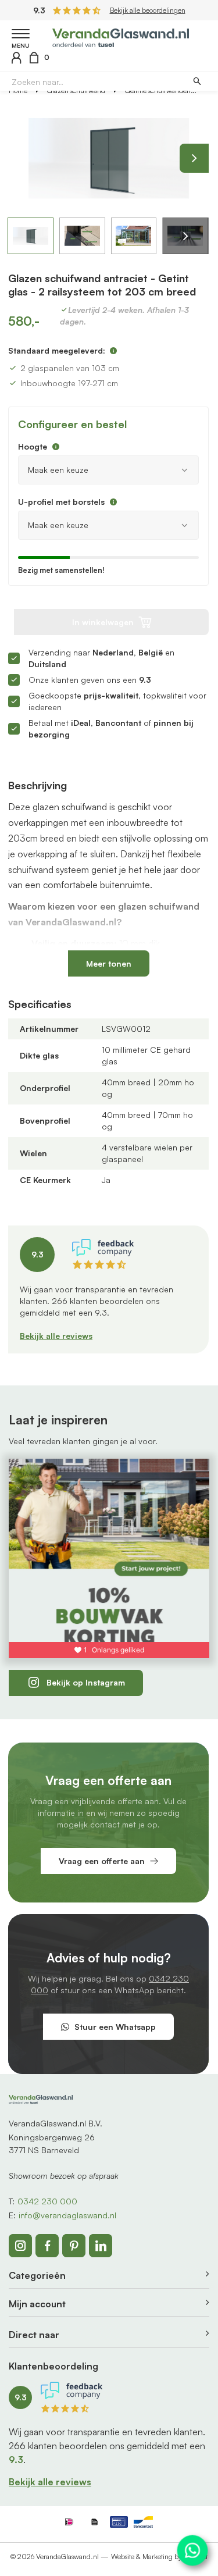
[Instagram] (20, 2246)
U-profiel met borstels (61, 502)
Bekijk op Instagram (86, 1682)
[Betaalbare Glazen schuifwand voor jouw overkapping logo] (121, 36)
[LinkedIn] (101, 2246)
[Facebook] (47, 2246)
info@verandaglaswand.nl (67, 2215)
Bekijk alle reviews (56, 1336)
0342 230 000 (47, 2201)
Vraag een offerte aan (102, 1861)
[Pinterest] (74, 2246)
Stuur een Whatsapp (115, 2027)
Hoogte (33, 446)
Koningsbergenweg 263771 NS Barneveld (52, 2144)
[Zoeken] (197, 82)
